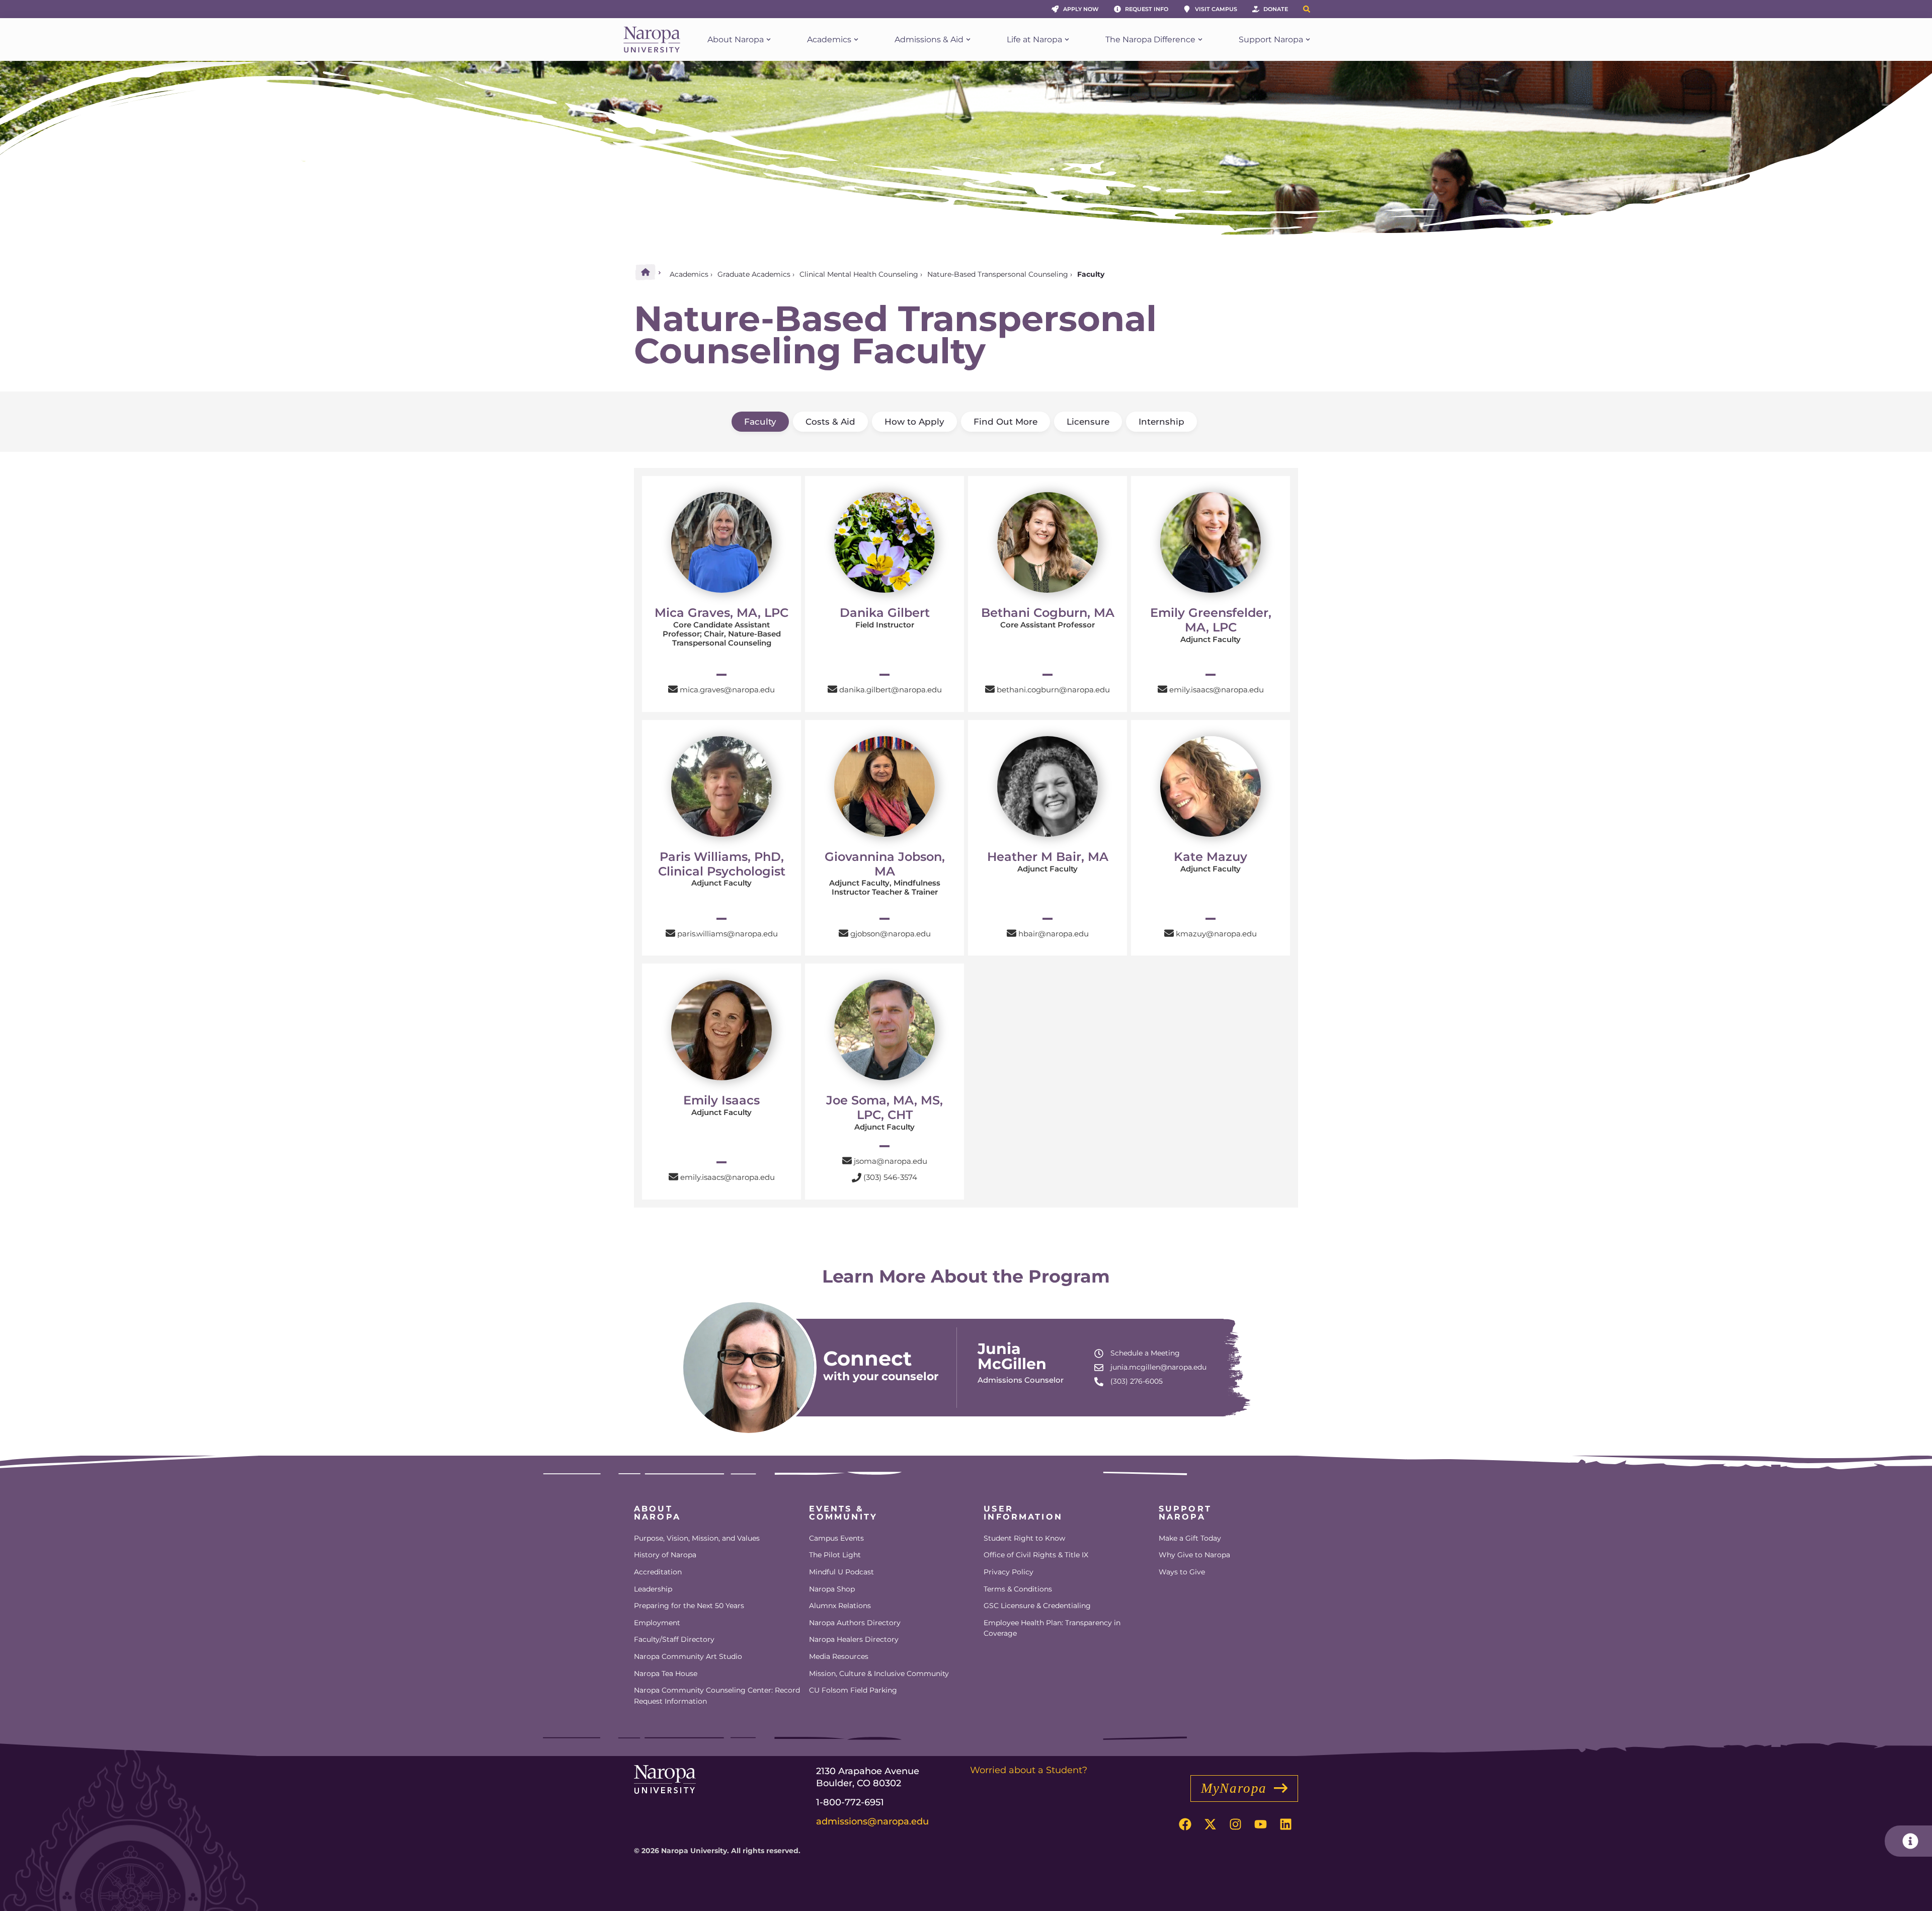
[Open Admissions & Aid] (968, 40)
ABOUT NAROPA (657, 1513)
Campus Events (836, 1538)
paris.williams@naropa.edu (728, 934)
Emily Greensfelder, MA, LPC (1211, 620)
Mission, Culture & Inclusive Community (879, 1674)
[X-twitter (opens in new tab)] (1210, 1824)
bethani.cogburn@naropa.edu (1053, 690)
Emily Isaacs (721, 1100)
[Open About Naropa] (769, 40)
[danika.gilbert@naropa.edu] (832, 689)
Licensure (1088, 422)
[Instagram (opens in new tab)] (1235, 1824)
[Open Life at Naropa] (1067, 40)
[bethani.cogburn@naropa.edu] (990, 689)
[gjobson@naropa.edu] (843, 933)
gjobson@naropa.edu (891, 934)
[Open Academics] (856, 40)
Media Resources (839, 1656)
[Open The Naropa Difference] (1200, 40)
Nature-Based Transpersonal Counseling (998, 274)
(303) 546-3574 (890, 1177)
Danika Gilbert (885, 613)
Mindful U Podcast (841, 1572)
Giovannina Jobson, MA (885, 864)
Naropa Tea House (666, 1674)
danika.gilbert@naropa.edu (891, 690)
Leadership (653, 1589)
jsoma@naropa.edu (891, 1161)
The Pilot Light (835, 1555)
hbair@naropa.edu (1054, 934)
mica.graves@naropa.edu (727, 690)
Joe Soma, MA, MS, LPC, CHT (884, 1107)
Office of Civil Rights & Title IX (1036, 1555)
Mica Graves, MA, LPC (721, 613)
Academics (689, 274)
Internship (1161, 422)
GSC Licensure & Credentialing (1037, 1606)
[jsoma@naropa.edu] (847, 1161)
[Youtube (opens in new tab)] (1260, 1824)
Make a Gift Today (1190, 1538)
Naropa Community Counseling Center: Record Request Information (717, 1696)
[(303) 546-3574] (857, 1178)
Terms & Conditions (1018, 1589)
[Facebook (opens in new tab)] (1185, 1824)
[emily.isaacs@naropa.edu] (1162, 689)
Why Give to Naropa (1194, 1555)
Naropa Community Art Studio (688, 1656)
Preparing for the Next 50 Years (689, 1606)
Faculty (760, 422)
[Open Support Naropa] (1308, 40)
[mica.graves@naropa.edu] (673, 689)
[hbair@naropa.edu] (1012, 933)
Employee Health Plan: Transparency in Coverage (1052, 1628)
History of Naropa (665, 1555)
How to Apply (914, 422)
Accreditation (658, 1572)
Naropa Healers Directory (854, 1639)
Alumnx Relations (840, 1606)
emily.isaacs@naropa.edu (1217, 690)
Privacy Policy (1009, 1572)
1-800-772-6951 (850, 1802)
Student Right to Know (1024, 1538)
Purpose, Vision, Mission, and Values (697, 1538)
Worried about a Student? (1029, 1770)
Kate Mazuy (1211, 857)
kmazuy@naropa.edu (1216, 934)
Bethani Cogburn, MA (1048, 613)
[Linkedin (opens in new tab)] (1285, 1824)
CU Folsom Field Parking (853, 1690)
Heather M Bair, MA (1048, 857)
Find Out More (1005, 422)
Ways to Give (1182, 1572)
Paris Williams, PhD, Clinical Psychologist (722, 864)
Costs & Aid (830, 422)
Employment (657, 1623)
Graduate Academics (754, 274)
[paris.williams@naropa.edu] (670, 933)
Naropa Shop (832, 1589)
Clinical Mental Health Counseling (859, 274)
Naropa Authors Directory (855, 1623)
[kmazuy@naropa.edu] (1169, 933)
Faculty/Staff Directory (674, 1639)
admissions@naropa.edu (872, 1821)
